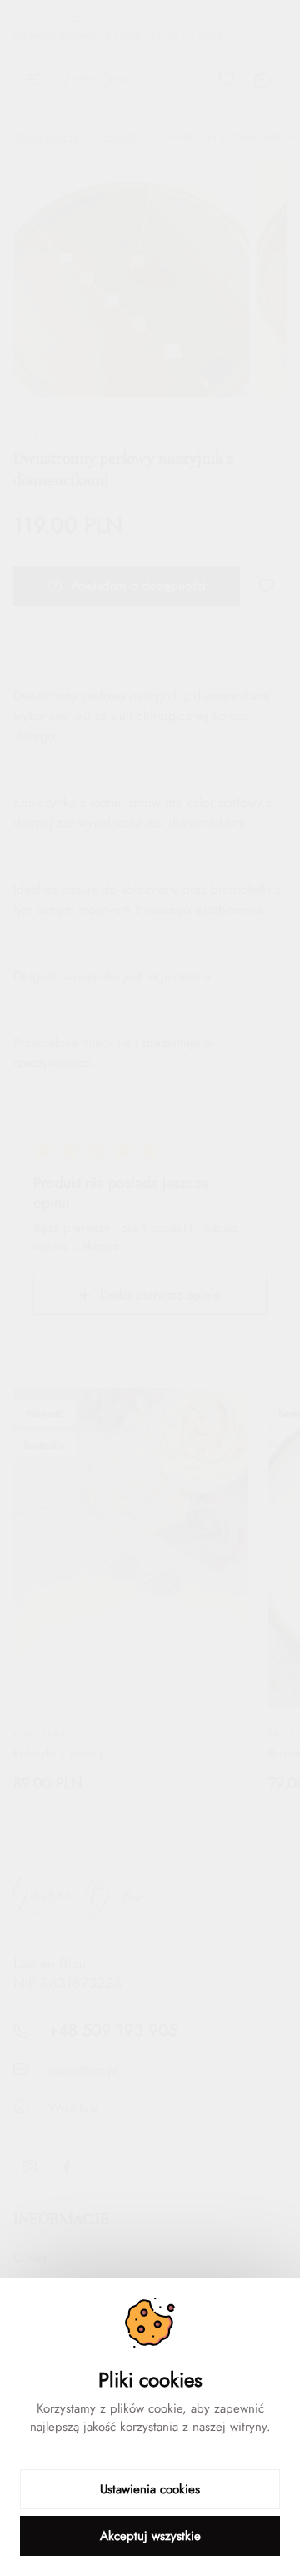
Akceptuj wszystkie (150, 2536)
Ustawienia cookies (150, 2489)
